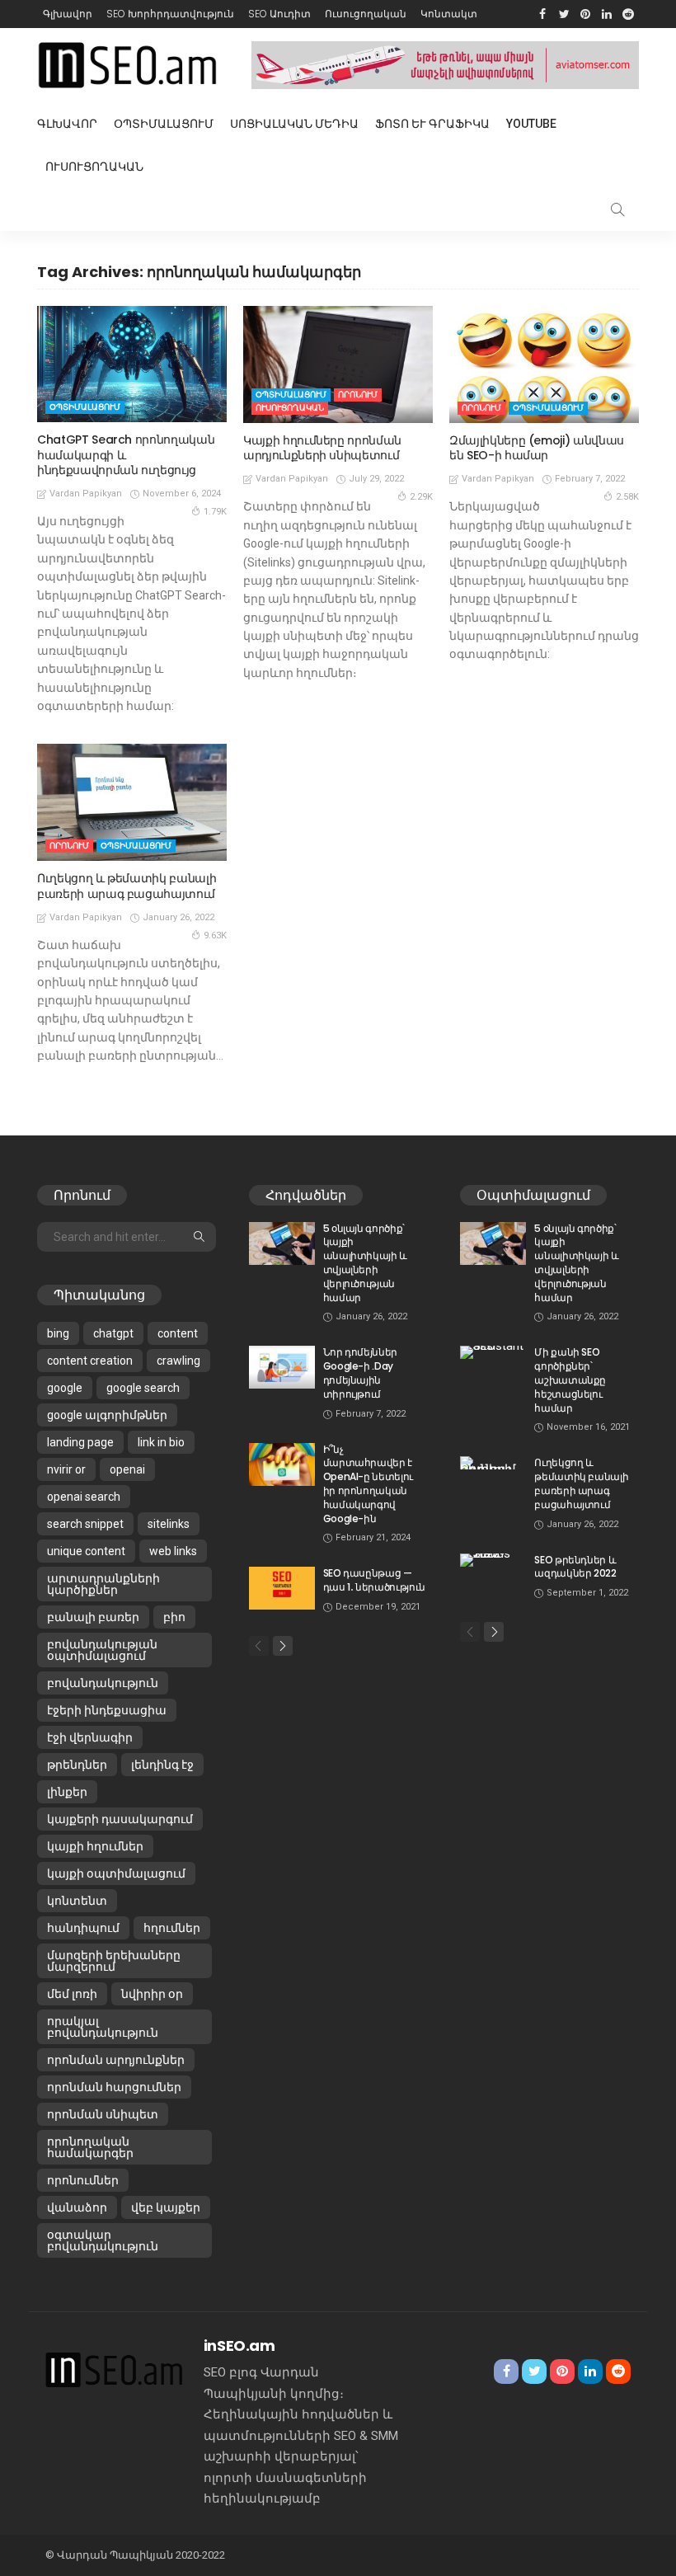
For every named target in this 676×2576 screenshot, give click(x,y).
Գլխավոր (68, 14)
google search (143, 1388)
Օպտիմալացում (164, 124)
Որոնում (358, 395)
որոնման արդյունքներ (116, 2060)
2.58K (627, 497)
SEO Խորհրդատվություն (170, 14)
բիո (174, 1617)
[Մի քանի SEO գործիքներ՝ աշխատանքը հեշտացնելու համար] (493, 1352)
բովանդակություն (103, 1683)
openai (127, 1469)
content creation (90, 1361)
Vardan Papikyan (86, 494)
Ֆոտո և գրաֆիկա (432, 124)
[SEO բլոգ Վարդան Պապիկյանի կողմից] (114, 2369)
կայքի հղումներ (95, 1846)
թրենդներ (77, 1765)
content (178, 1333)
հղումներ (172, 1928)
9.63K (215, 935)
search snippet (85, 1524)
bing (58, 1333)
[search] (617, 209)
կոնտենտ (77, 1901)
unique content (86, 1551)
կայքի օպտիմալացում (116, 1873)
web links (173, 1551)
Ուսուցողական (366, 14)
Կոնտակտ (449, 14)
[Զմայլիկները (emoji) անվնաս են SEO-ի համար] (544, 364)
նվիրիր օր (152, 1994)
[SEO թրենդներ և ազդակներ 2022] (493, 1560)
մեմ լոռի (72, 1994)
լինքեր (67, 1792)
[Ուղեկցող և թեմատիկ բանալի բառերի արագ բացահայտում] (132, 802)
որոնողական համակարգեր (90, 2147)
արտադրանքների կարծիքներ (103, 1584)
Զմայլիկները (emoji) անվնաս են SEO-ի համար (537, 448)
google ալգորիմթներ (107, 1415)
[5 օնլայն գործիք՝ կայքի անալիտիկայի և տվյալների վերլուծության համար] (282, 1243)
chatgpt (113, 1333)
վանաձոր (77, 2207)
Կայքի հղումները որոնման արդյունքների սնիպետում (322, 448)
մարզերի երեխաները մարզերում (114, 1961)
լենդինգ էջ (162, 1765)
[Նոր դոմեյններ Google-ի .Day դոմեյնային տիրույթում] (282, 1367)
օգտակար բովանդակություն (103, 2240)
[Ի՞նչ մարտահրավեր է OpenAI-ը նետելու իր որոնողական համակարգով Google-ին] (282, 1464)
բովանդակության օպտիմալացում (102, 1650)
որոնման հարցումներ (114, 2087)
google (65, 1388)
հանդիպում (83, 1928)
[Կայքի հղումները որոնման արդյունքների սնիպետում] (338, 364)
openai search (84, 1497)
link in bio (161, 1442)
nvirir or (66, 1469)
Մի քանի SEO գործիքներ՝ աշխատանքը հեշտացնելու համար (570, 1380)
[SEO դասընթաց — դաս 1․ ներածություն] (282, 1588)
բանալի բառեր (93, 1617)
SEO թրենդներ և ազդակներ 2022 (575, 1567)
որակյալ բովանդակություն (103, 2027)
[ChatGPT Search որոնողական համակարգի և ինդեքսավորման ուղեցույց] (132, 364)
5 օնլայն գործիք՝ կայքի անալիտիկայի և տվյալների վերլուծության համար (365, 1263)
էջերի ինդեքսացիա (107, 1710)
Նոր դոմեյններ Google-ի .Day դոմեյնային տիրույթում (360, 1373)
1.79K (215, 512)
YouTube (531, 124)
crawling (178, 1361)
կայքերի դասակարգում (120, 1819)
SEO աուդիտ (279, 14)
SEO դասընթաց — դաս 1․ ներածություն (374, 1580)
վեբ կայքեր (166, 2207)
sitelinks (169, 1524)
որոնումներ (83, 2180)
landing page (80, 1442)
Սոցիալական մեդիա (294, 124)
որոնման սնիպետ (103, 2114)
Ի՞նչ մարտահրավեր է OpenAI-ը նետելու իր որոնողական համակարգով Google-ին (368, 1484)
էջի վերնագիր (90, 1737)
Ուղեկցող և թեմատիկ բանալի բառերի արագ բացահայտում (127, 886)
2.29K (421, 497)
